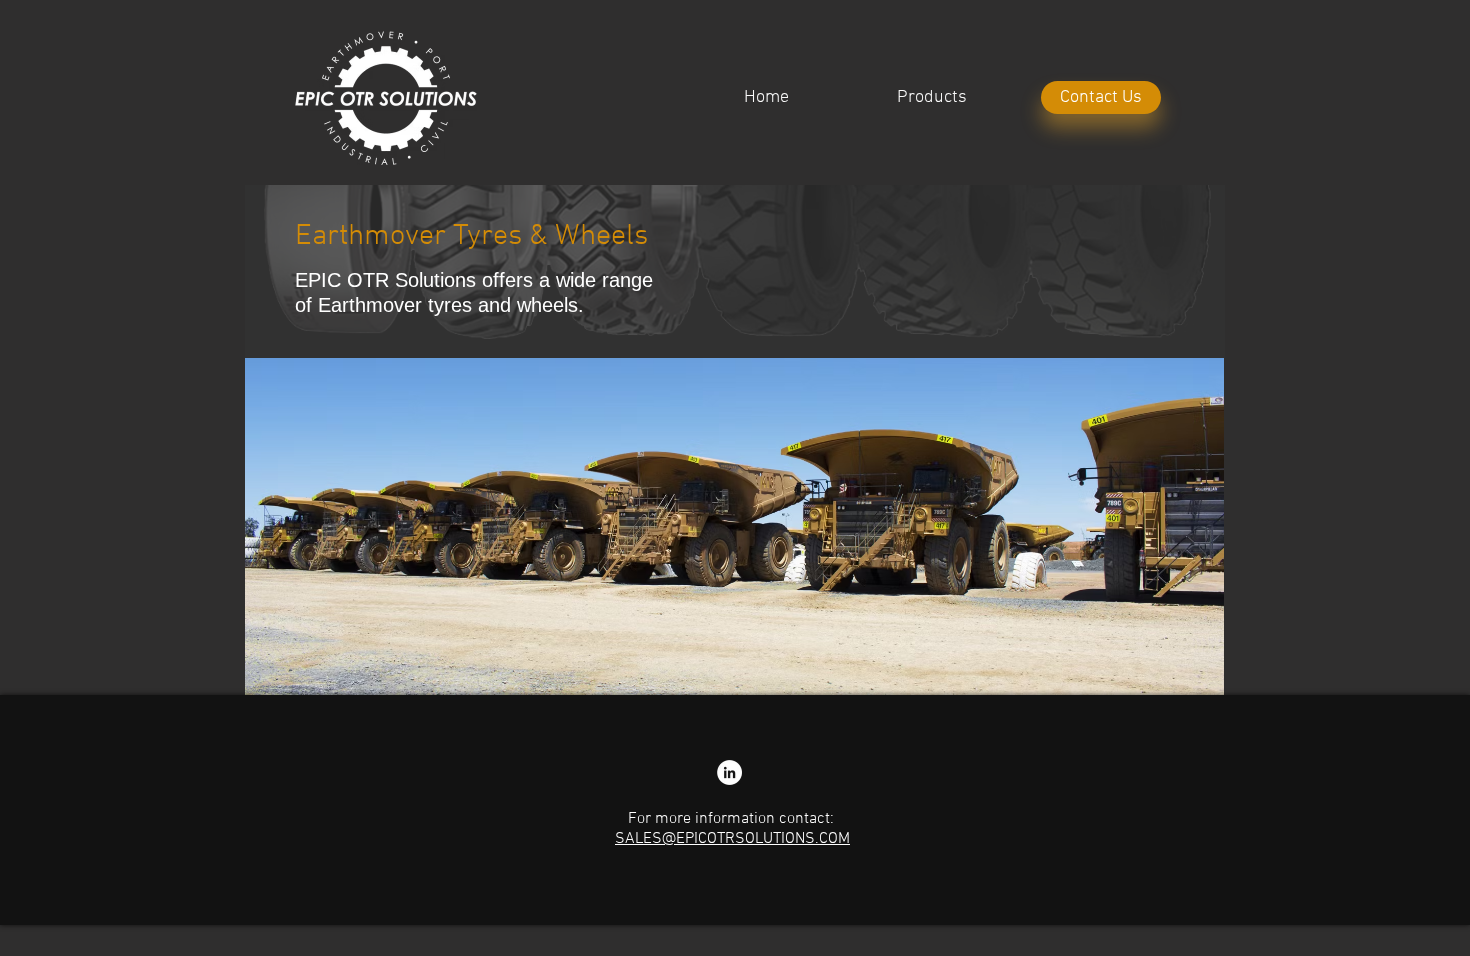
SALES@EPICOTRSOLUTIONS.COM (732, 839)
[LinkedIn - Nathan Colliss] (729, 772)
